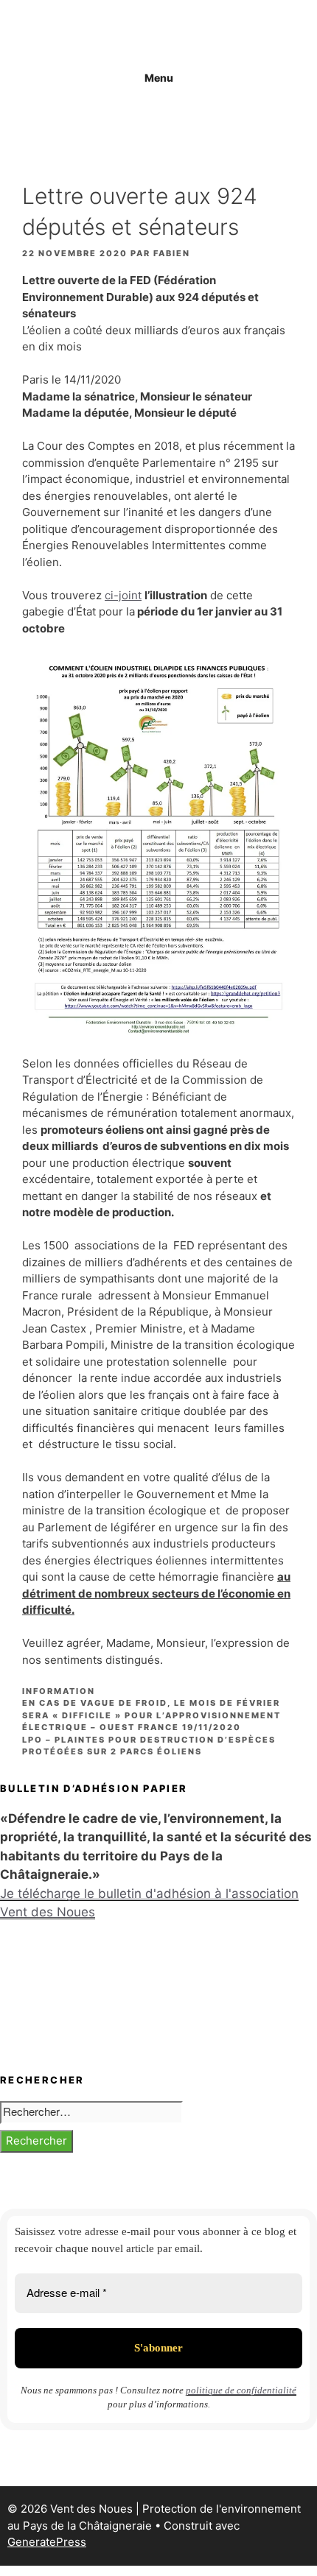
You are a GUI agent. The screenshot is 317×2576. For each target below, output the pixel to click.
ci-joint (123, 595)
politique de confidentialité (241, 2390)
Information (59, 1691)
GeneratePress (47, 2542)
